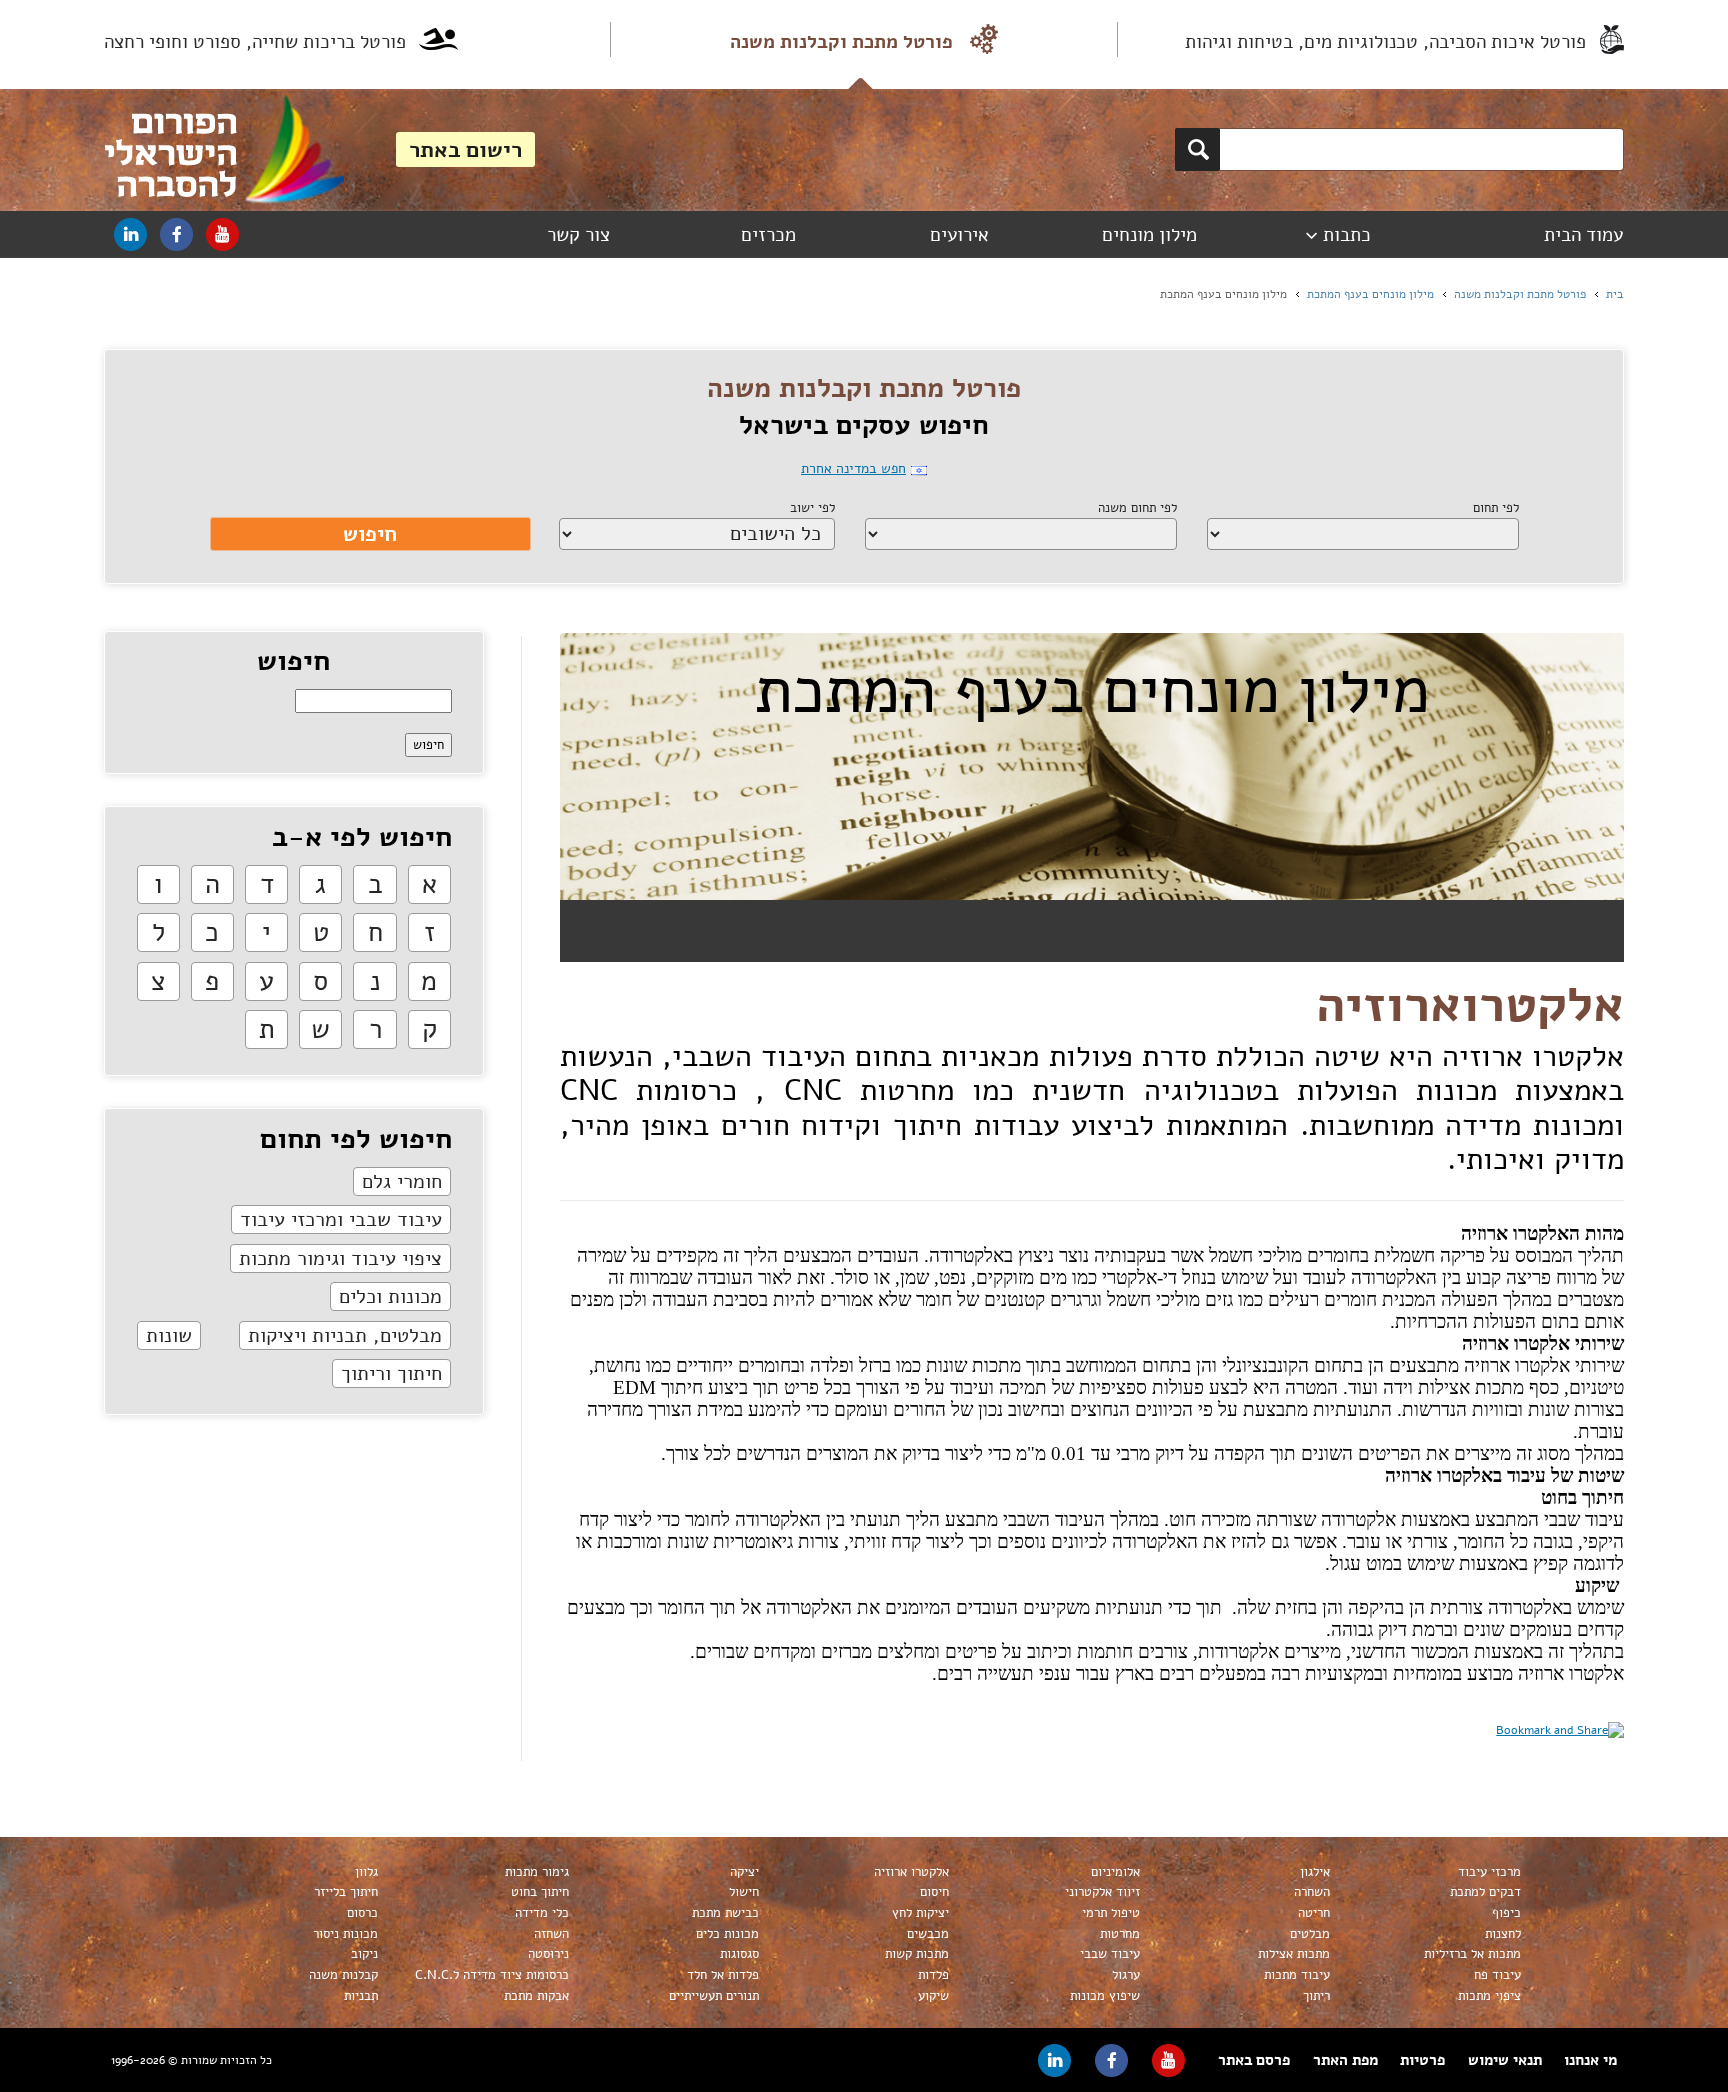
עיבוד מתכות (1297, 1975)
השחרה (1312, 1892)
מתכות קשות (917, 1954)
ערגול (1126, 1975)
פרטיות (1422, 2060)
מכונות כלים (727, 1934)
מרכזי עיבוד (1489, 1872)
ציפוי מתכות (1489, 1996)
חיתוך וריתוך (391, 1373)
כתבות (1347, 235)
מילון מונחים (1149, 235)
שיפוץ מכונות (1105, 1996)
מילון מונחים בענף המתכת (1370, 294)
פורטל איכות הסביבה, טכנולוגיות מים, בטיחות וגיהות (1385, 42)
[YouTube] (222, 234)
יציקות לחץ (920, 1913)
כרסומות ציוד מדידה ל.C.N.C (492, 1975)
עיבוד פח (1497, 1975)
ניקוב (364, 1954)
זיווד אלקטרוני (1102, 1892)
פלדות (933, 1975)
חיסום (934, 1892)
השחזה (551, 1934)
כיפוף (1506, 1913)
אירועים (959, 235)
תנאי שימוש (1505, 2060)
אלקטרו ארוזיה (911, 1872)
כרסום (362, 1913)
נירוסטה (548, 1954)
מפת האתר (1345, 2060)
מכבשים (928, 1934)
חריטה (1314, 1913)
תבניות (361, 1996)
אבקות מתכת (536, 1996)
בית (1615, 294)
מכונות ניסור (345, 1934)
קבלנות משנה (343, 1975)
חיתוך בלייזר (346, 1892)
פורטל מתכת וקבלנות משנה (841, 42)
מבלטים (1310, 1934)
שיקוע (933, 1996)
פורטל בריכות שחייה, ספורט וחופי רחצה (255, 42)
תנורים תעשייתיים (714, 1996)
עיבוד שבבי (1110, 1954)
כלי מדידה (542, 1913)
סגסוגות (739, 1954)
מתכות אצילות (1294, 1954)
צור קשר (578, 235)
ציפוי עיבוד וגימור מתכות (340, 1258)
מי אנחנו (1590, 2060)
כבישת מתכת (725, 1913)
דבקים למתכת (1485, 1892)
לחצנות (1503, 1934)
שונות (169, 1335)
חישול (744, 1892)
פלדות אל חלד (723, 1975)
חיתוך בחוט (540, 1892)
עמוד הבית (1583, 235)
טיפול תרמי (1111, 1913)
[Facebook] (176, 234)
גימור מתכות (537, 1872)
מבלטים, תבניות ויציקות (345, 1335)
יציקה (744, 1872)
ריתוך (1316, 1996)
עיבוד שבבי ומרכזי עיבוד (341, 1219)
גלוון (366, 1872)
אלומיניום (1115, 1872)
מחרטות (1120, 1934)
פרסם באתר (1254, 2060)
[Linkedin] (130, 234)
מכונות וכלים (390, 1296)
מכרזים (768, 235)
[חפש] (1197, 149)
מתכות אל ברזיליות (1472, 1954)
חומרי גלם (402, 1181)
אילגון (1315, 1872)
